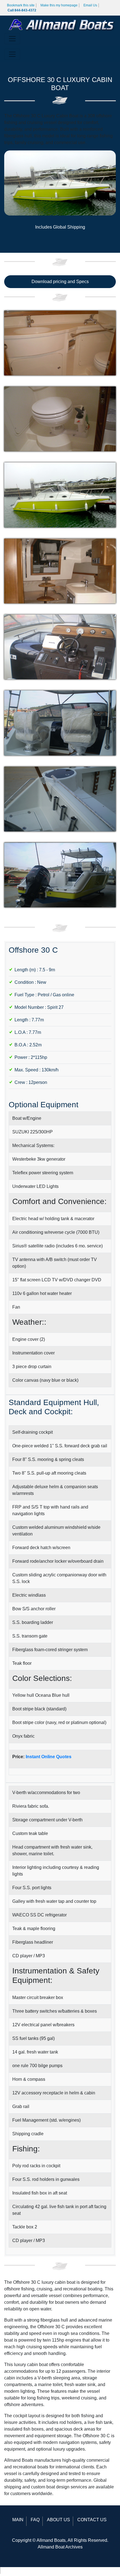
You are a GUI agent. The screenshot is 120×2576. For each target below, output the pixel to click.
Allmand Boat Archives (60, 2547)
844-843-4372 (17, 2570)
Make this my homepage (59, 5)
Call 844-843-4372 (22, 10)
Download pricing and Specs (60, 282)
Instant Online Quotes (49, 1757)
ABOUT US (58, 2520)
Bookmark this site (21, 5)
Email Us (90, 5)
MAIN (18, 2520)
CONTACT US (92, 2520)
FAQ (35, 2520)
